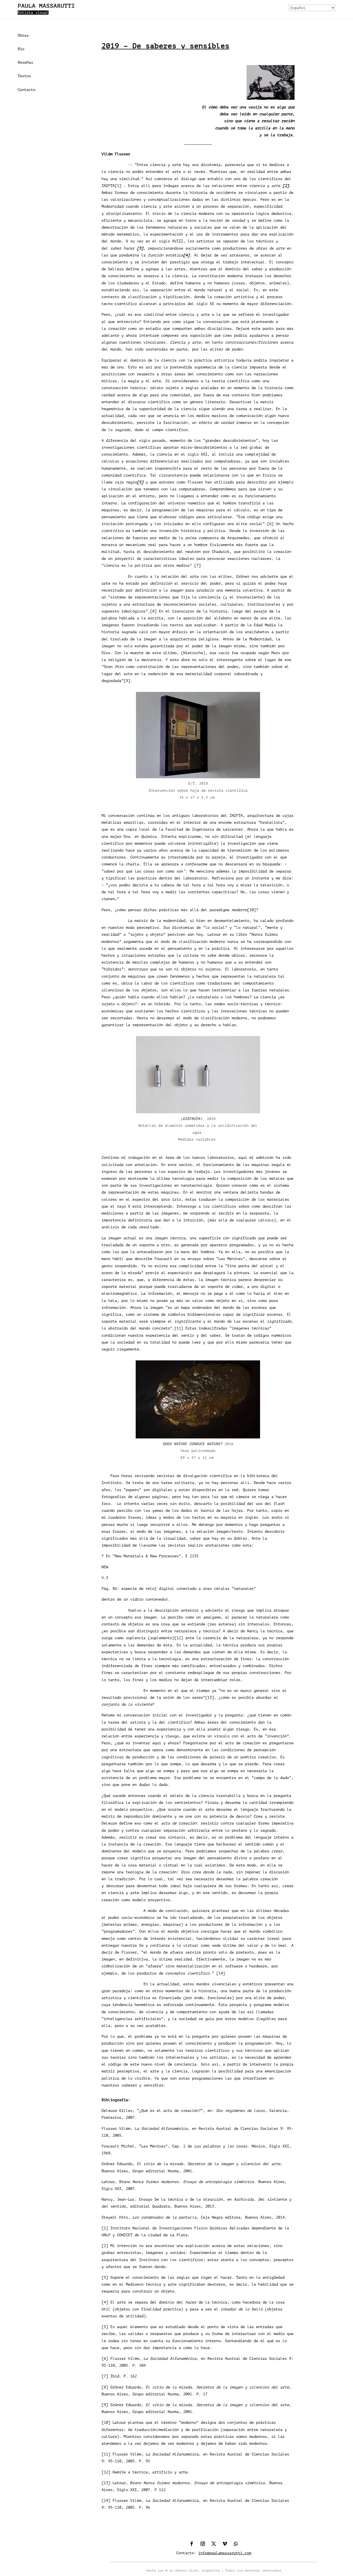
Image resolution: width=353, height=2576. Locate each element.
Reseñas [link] (25, 62)
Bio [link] (21, 49)
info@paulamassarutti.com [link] (225, 2553)
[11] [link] (179, 1328)
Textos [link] (24, 76)
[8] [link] (153, 611)
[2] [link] (105, 2246)
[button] (192, 2544)
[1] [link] (118, 186)
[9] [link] (127, 681)
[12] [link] (179, 1638)
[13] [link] (210, 1698)
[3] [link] (105, 2277)
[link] (286, 186)
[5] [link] (105, 2327)
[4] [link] (105, 2302)
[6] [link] (270, 524)
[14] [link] (221, 1973)
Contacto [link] (26, 90)
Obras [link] (23, 35)
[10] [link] (252, 910)
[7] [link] (197, 565)
